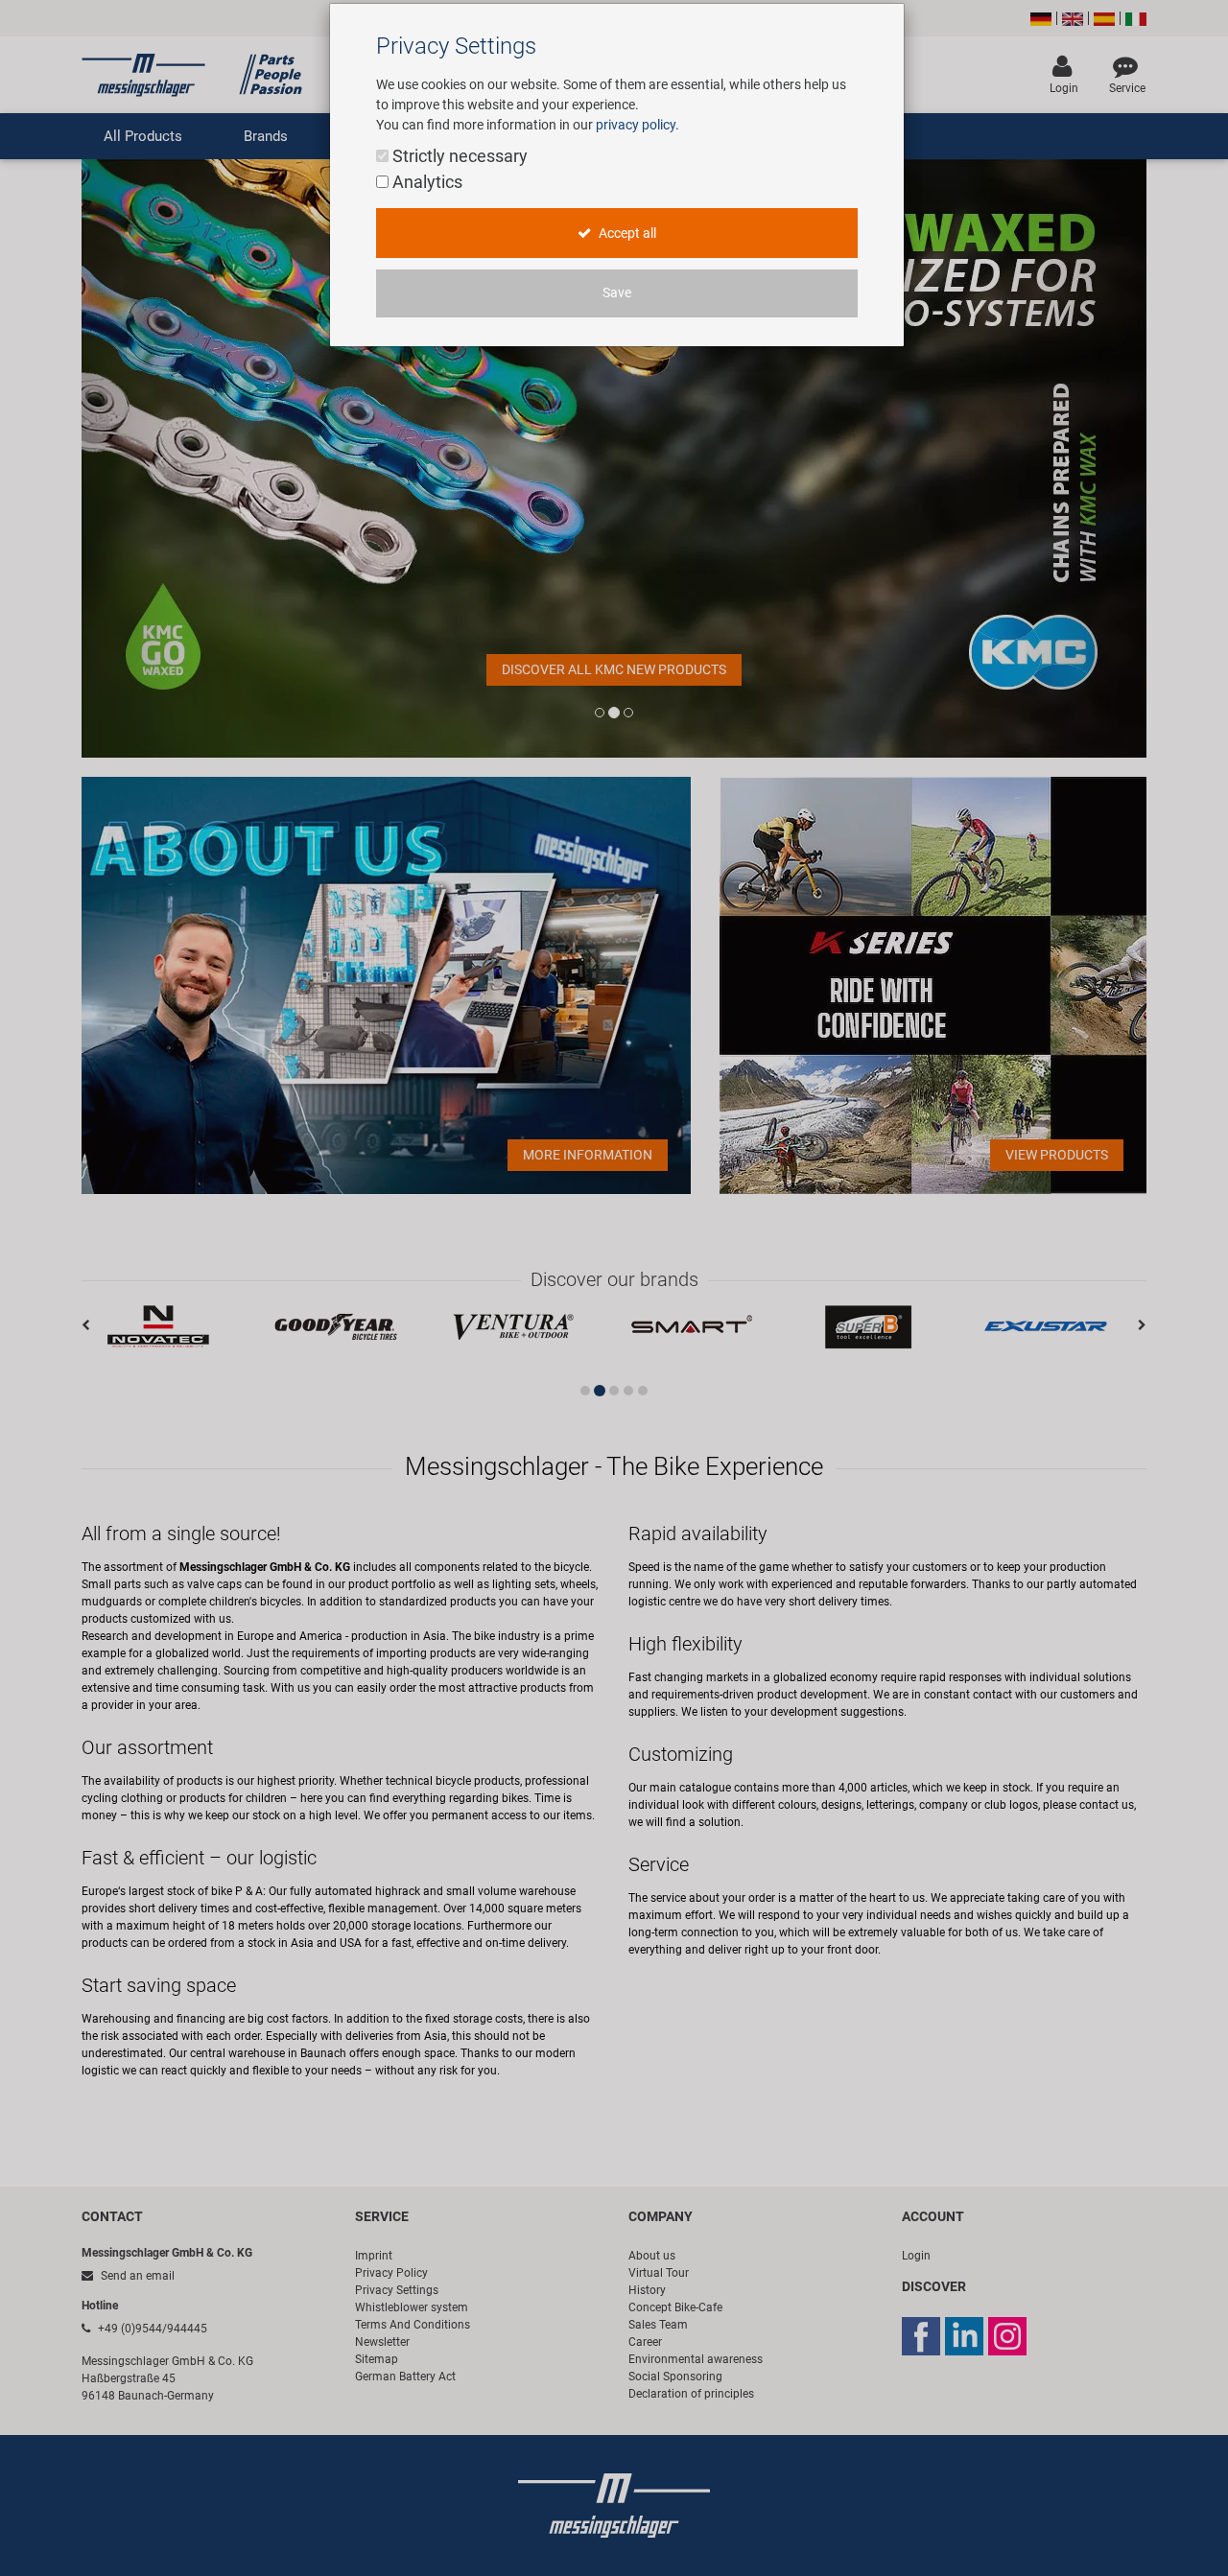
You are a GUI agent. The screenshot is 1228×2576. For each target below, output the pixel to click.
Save (617, 293)
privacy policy (636, 125)
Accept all (626, 234)
